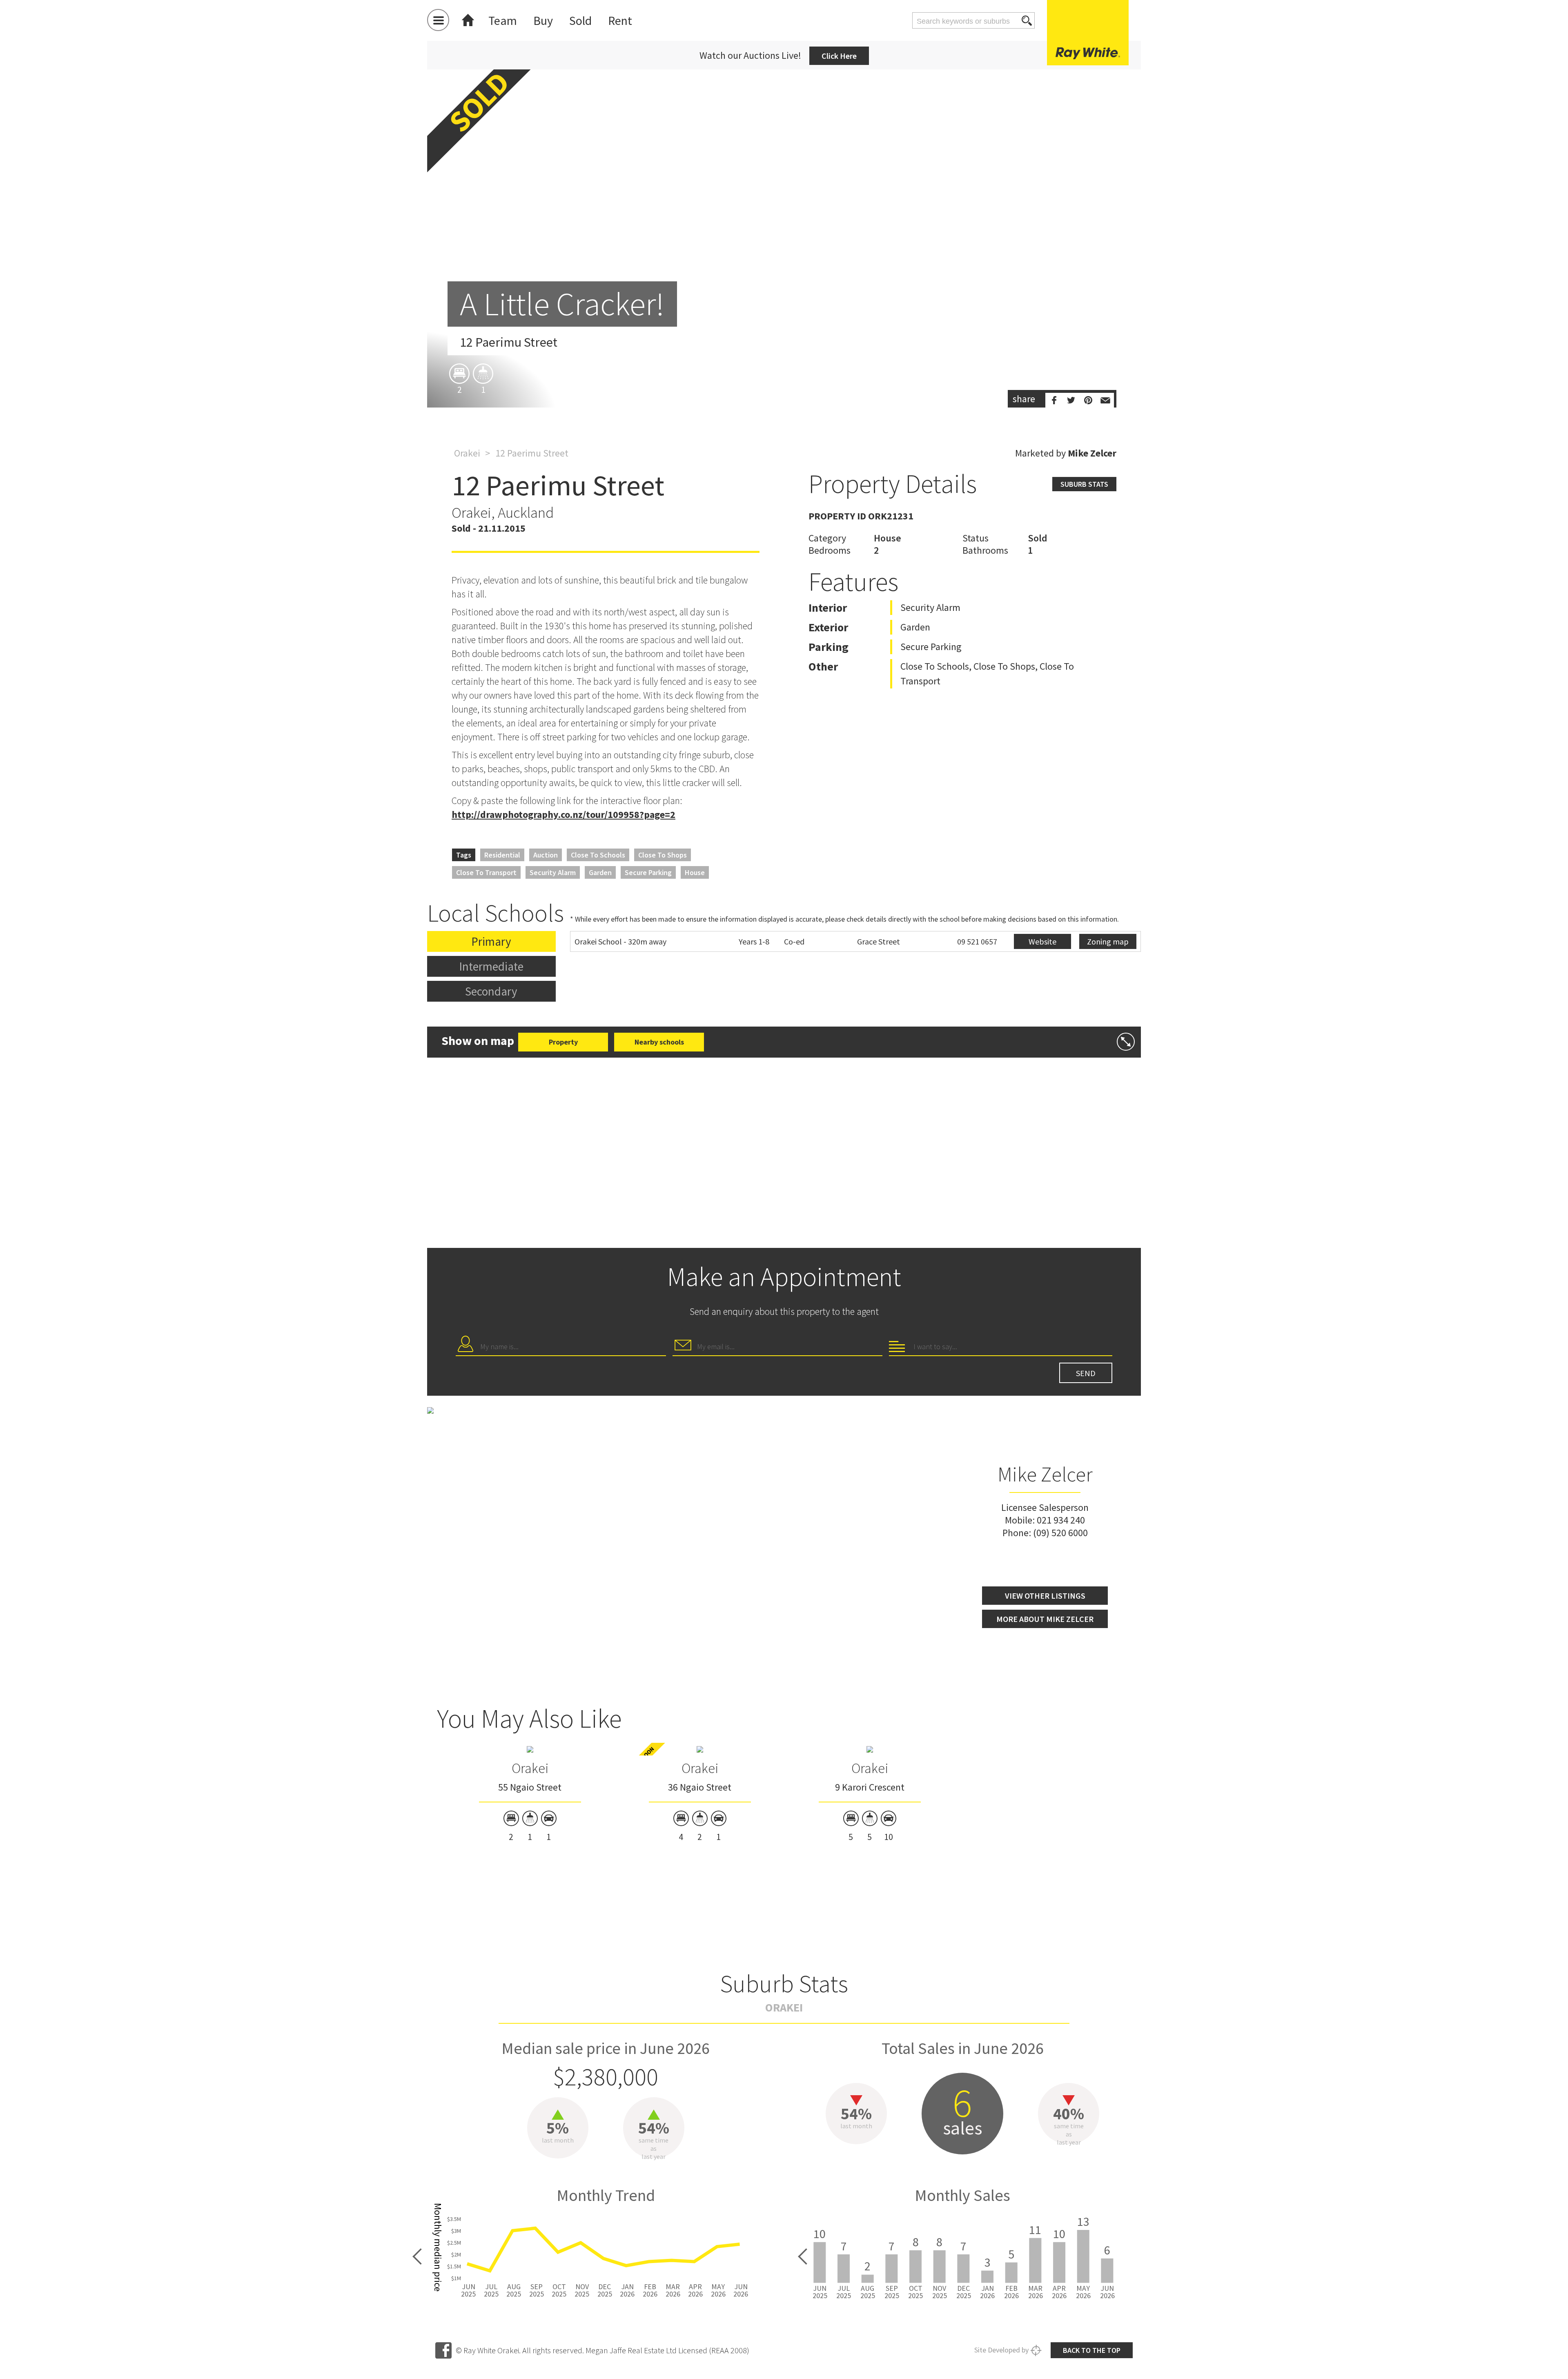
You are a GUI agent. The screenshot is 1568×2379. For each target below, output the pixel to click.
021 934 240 (1061, 1520)
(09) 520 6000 (1060, 1533)
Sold (580, 20)
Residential (502, 855)
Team (503, 20)
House (695, 872)
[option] (784, 229)
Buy (543, 20)
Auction (546, 855)
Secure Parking (648, 872)
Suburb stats (1084, 484)
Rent (620, 20)
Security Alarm (553, 872)
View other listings (1045, 1596)
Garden (600, 872)
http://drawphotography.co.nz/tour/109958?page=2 (563, 814)
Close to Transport (486, 872)
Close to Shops (663, 855)
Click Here (839, 56)
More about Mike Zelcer (1045, 1619)
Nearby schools (659, 1042)
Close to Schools (598, 855)
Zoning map (1108, 941)
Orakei (467, 453)
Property (563, 1042)
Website (1042, 941)
